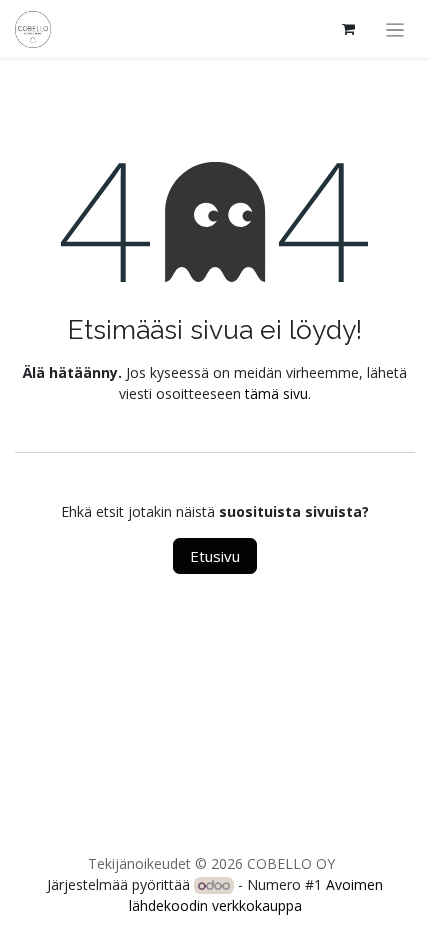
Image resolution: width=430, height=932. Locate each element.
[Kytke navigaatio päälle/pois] (395, 29)
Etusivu (215, 556)
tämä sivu (276, 393)
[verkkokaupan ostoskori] (349, 29)
